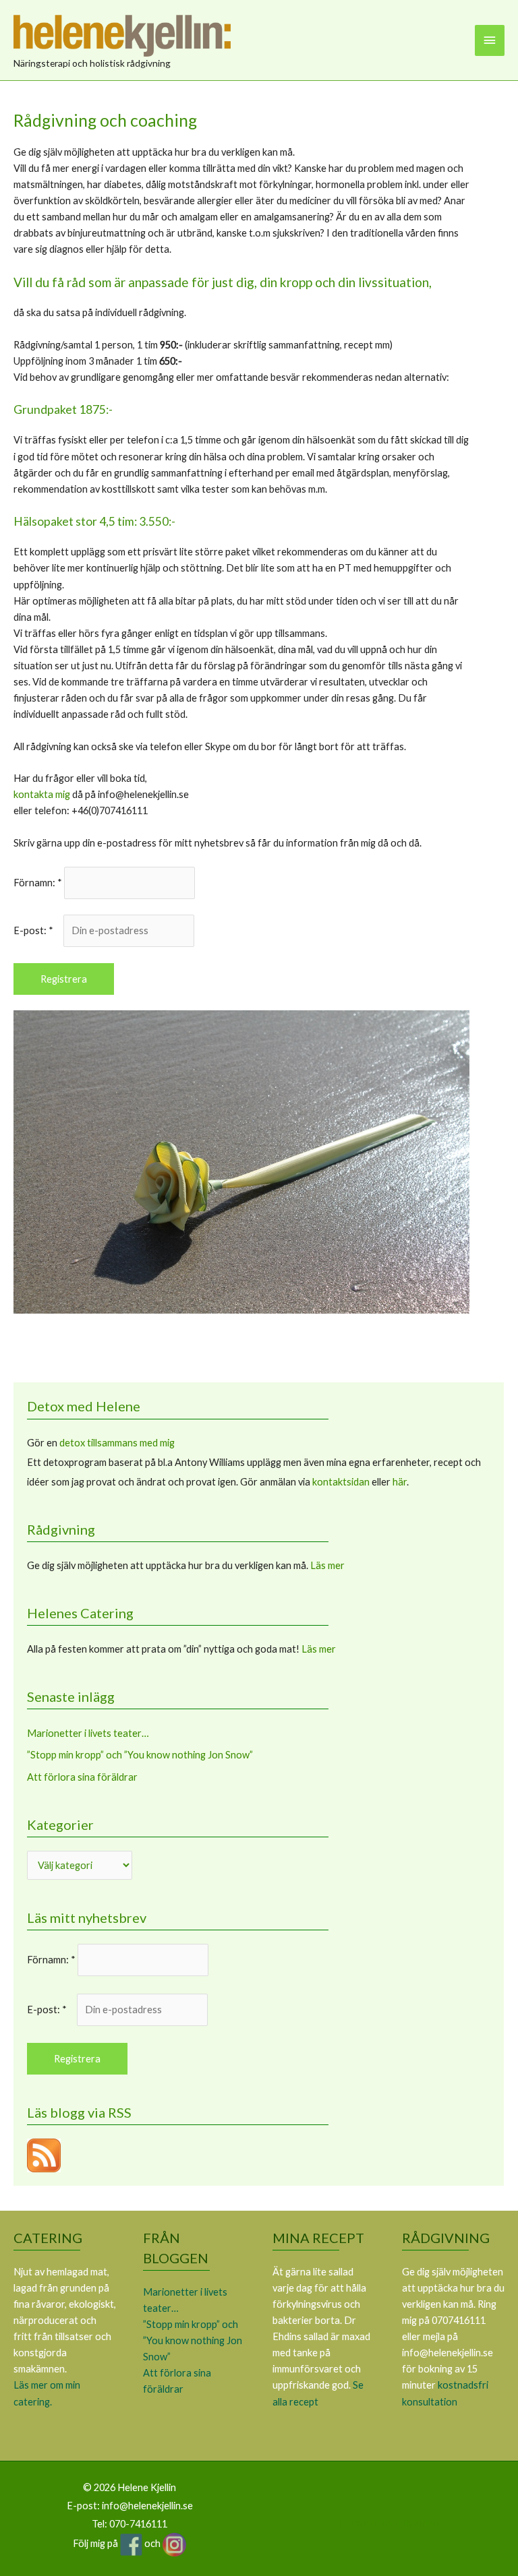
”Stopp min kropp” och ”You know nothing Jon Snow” (140, 1755)
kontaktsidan (341, 1482)
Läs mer (327, 1565)
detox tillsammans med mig (117, 1443)
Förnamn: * (38, 883)
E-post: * (37, 930)
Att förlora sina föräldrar (82, 1777)
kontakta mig (42, 794)
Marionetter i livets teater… (88, 1733)
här (400, 1482)
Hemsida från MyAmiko (388, 2522)
